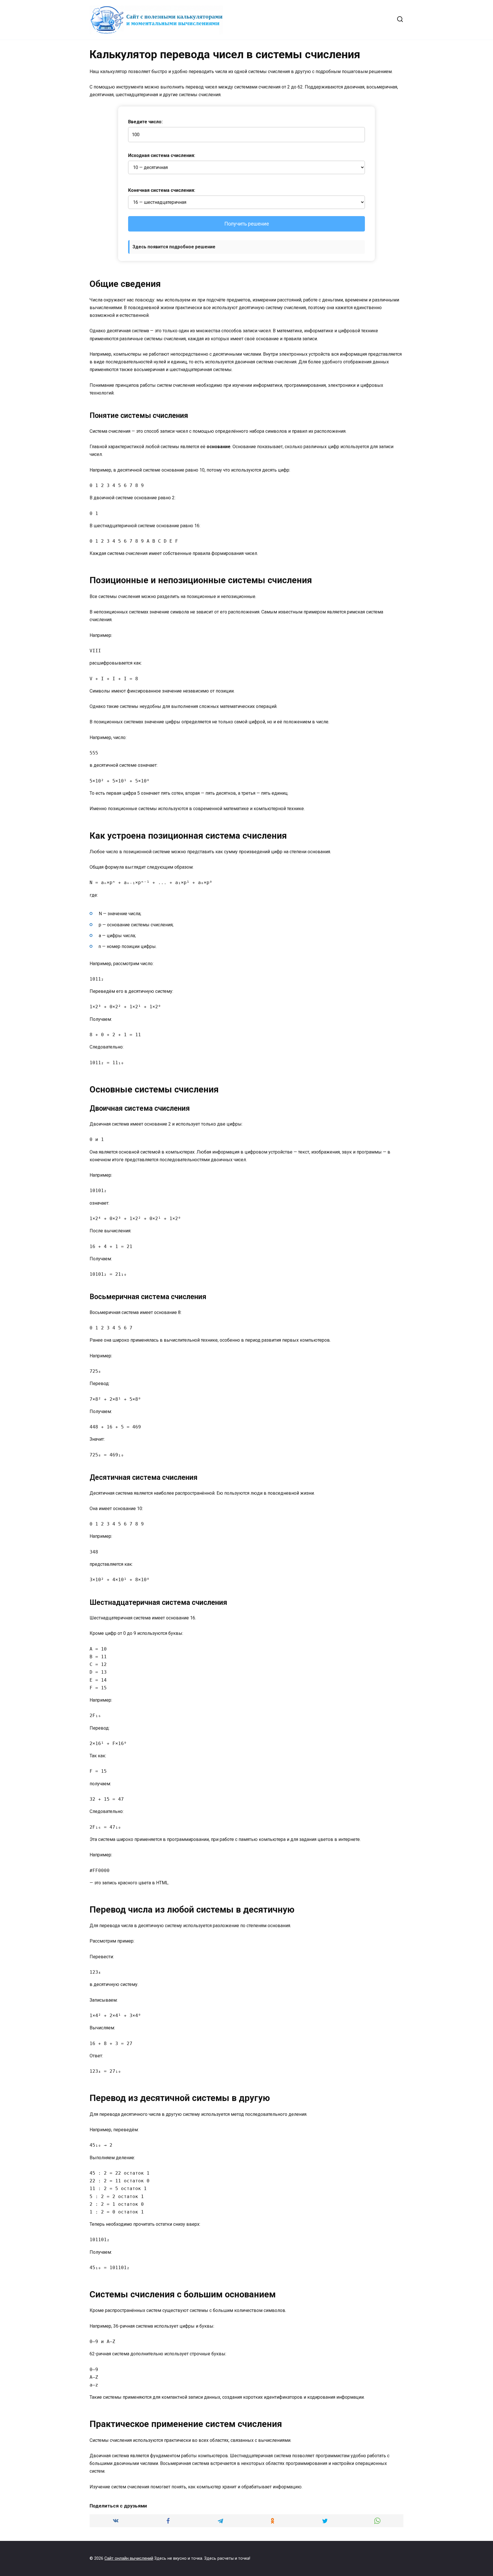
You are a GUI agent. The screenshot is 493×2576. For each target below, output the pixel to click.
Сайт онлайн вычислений (129, 2558)
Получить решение (247, 224)
